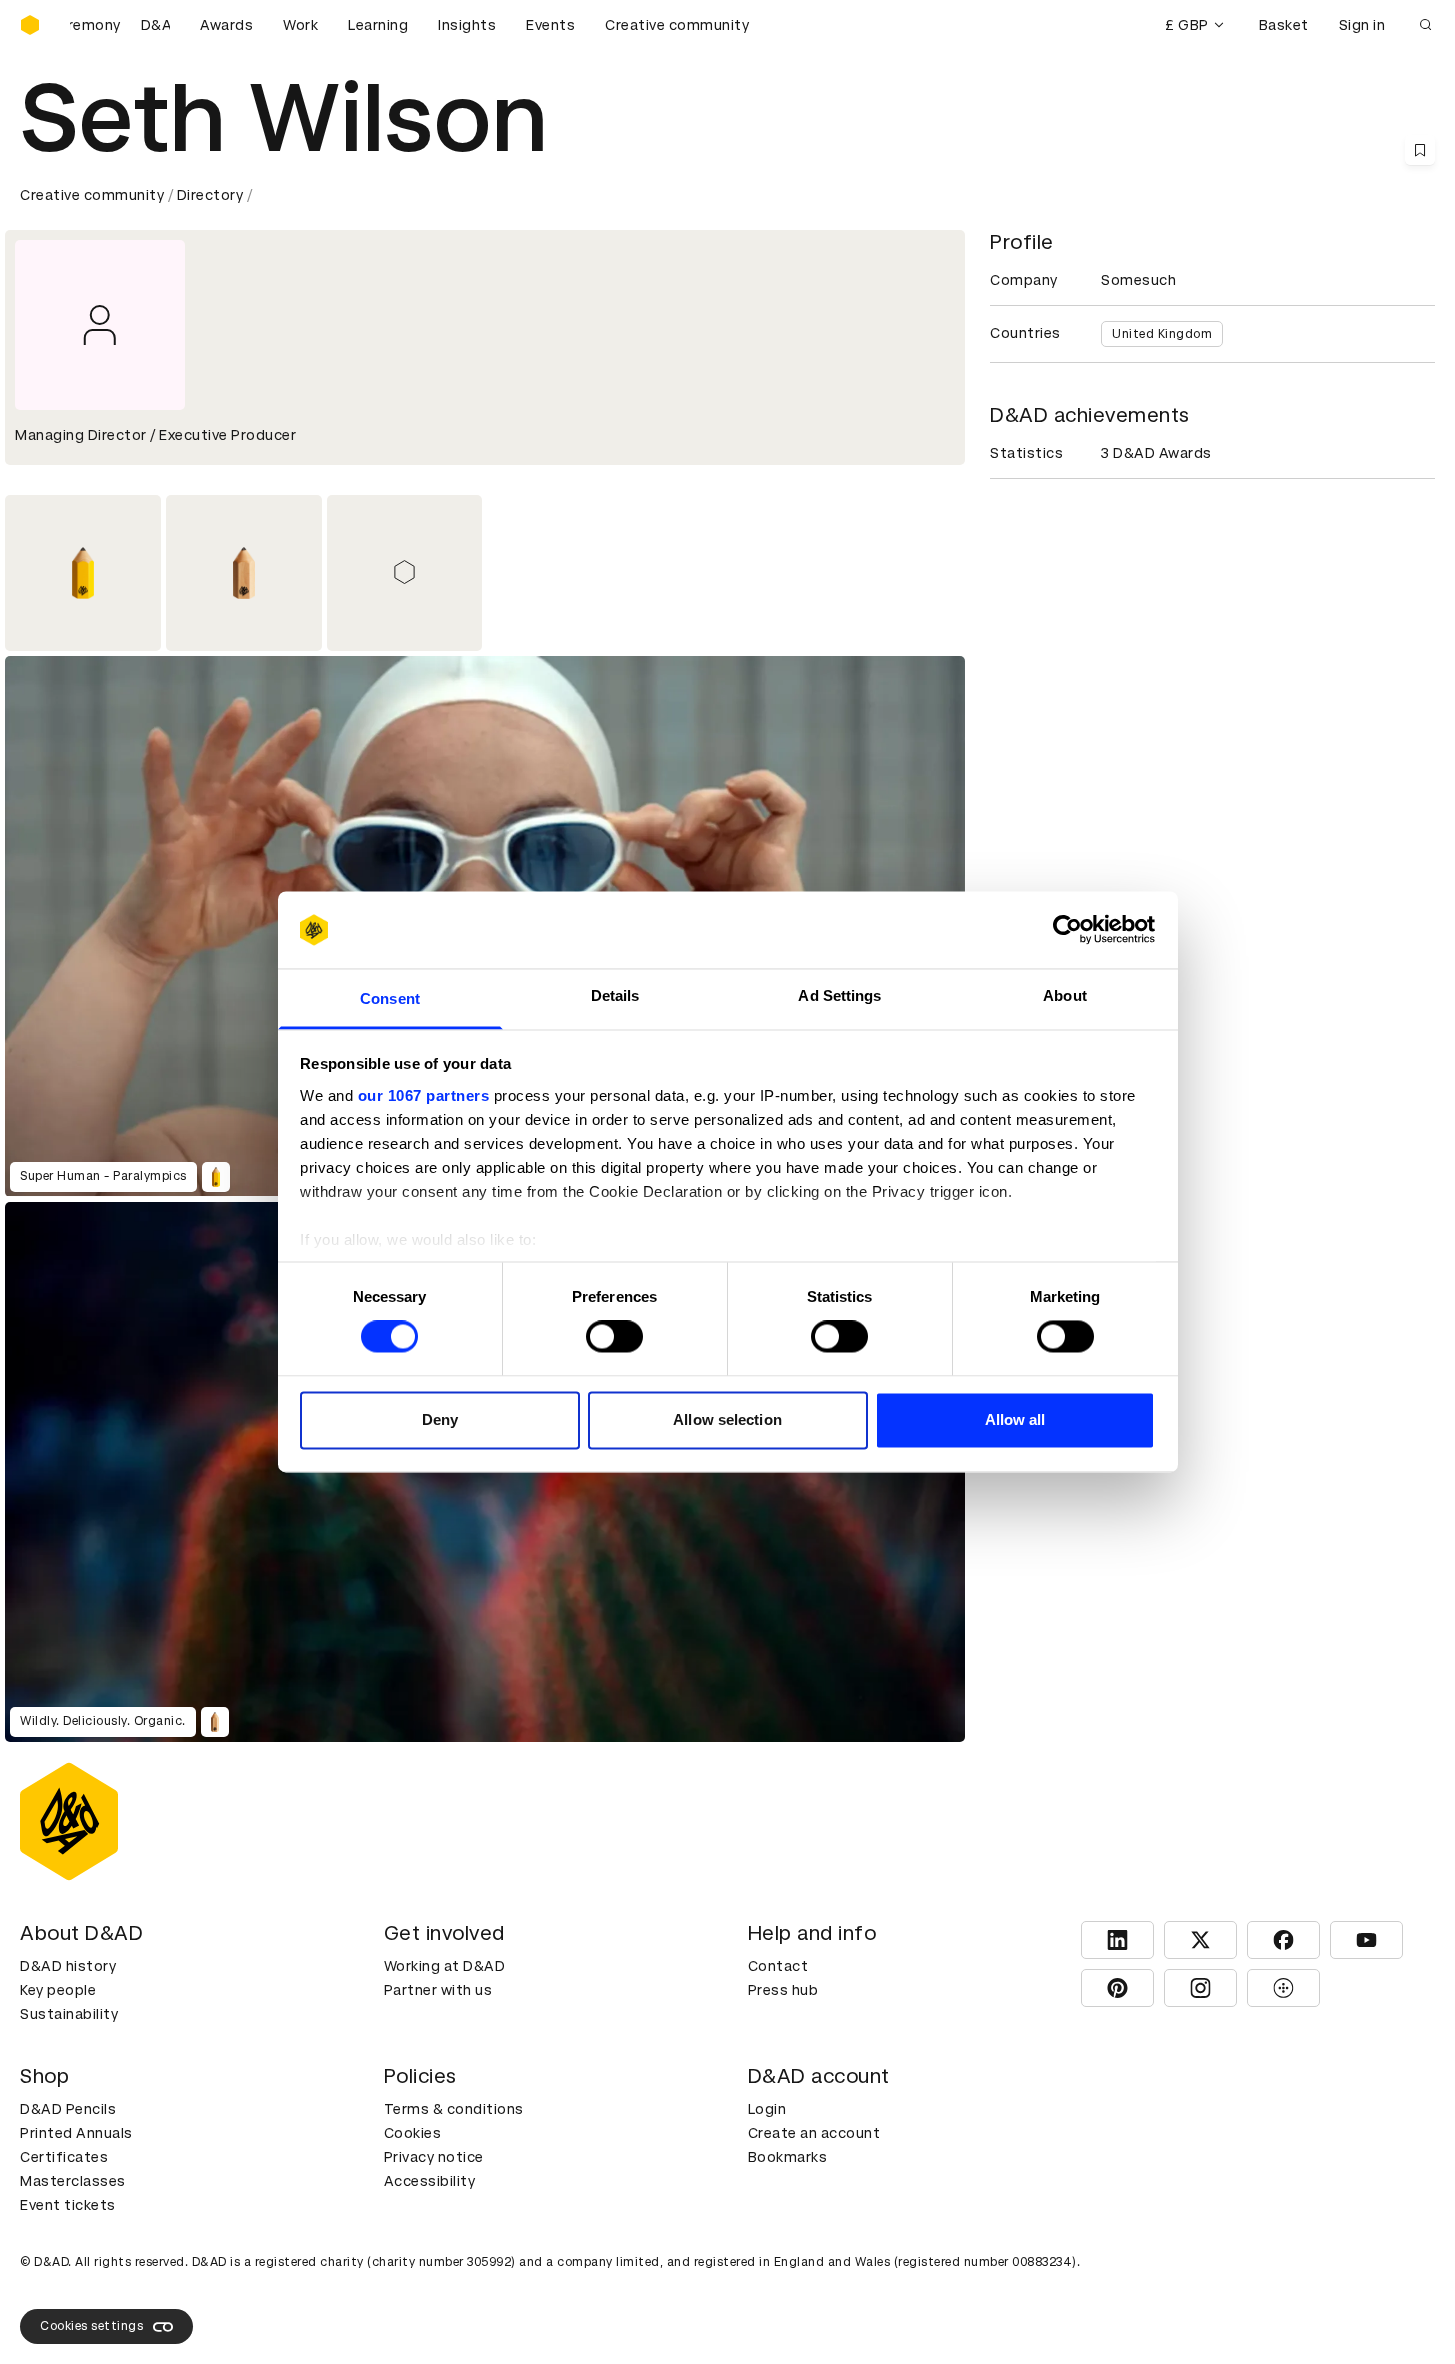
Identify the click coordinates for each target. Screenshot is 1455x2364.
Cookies (413, 2133)
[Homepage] (30, 25)
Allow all (1015, 1419)
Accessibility (430, 2181)
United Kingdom (1162, 334)
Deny (440, 1419)
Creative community (677, 25)
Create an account (814, 2133)
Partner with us (438, 1990)
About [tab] (1065, 995)
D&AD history (68, 1966)
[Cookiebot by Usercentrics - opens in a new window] (1067, 930)
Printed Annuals (76, 2133)
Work (300, 25)
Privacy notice (434, 2157)
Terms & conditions (454, 2109)
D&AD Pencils (68, 2109)
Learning (378, 25)
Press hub (783, 1990)
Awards (226, 25)
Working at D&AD (445, 1966)
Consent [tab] (390, 998)
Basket (1284, 25)
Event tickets (68, 2205)
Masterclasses (73, 2181)
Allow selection (727, 1419)
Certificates (64, 2157)
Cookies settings (91, 2326)
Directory (210, 195)
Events (550, 25)
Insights (467, 25)
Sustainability (69, 2014)
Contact (778, 1966)
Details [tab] (615, 995)
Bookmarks (788, 2157)
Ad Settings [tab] (839, 995)
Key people (58, 1990)
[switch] (614, 1337)
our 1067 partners (424, 1095)
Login (767, 2109)
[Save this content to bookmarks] (1420, 150)
